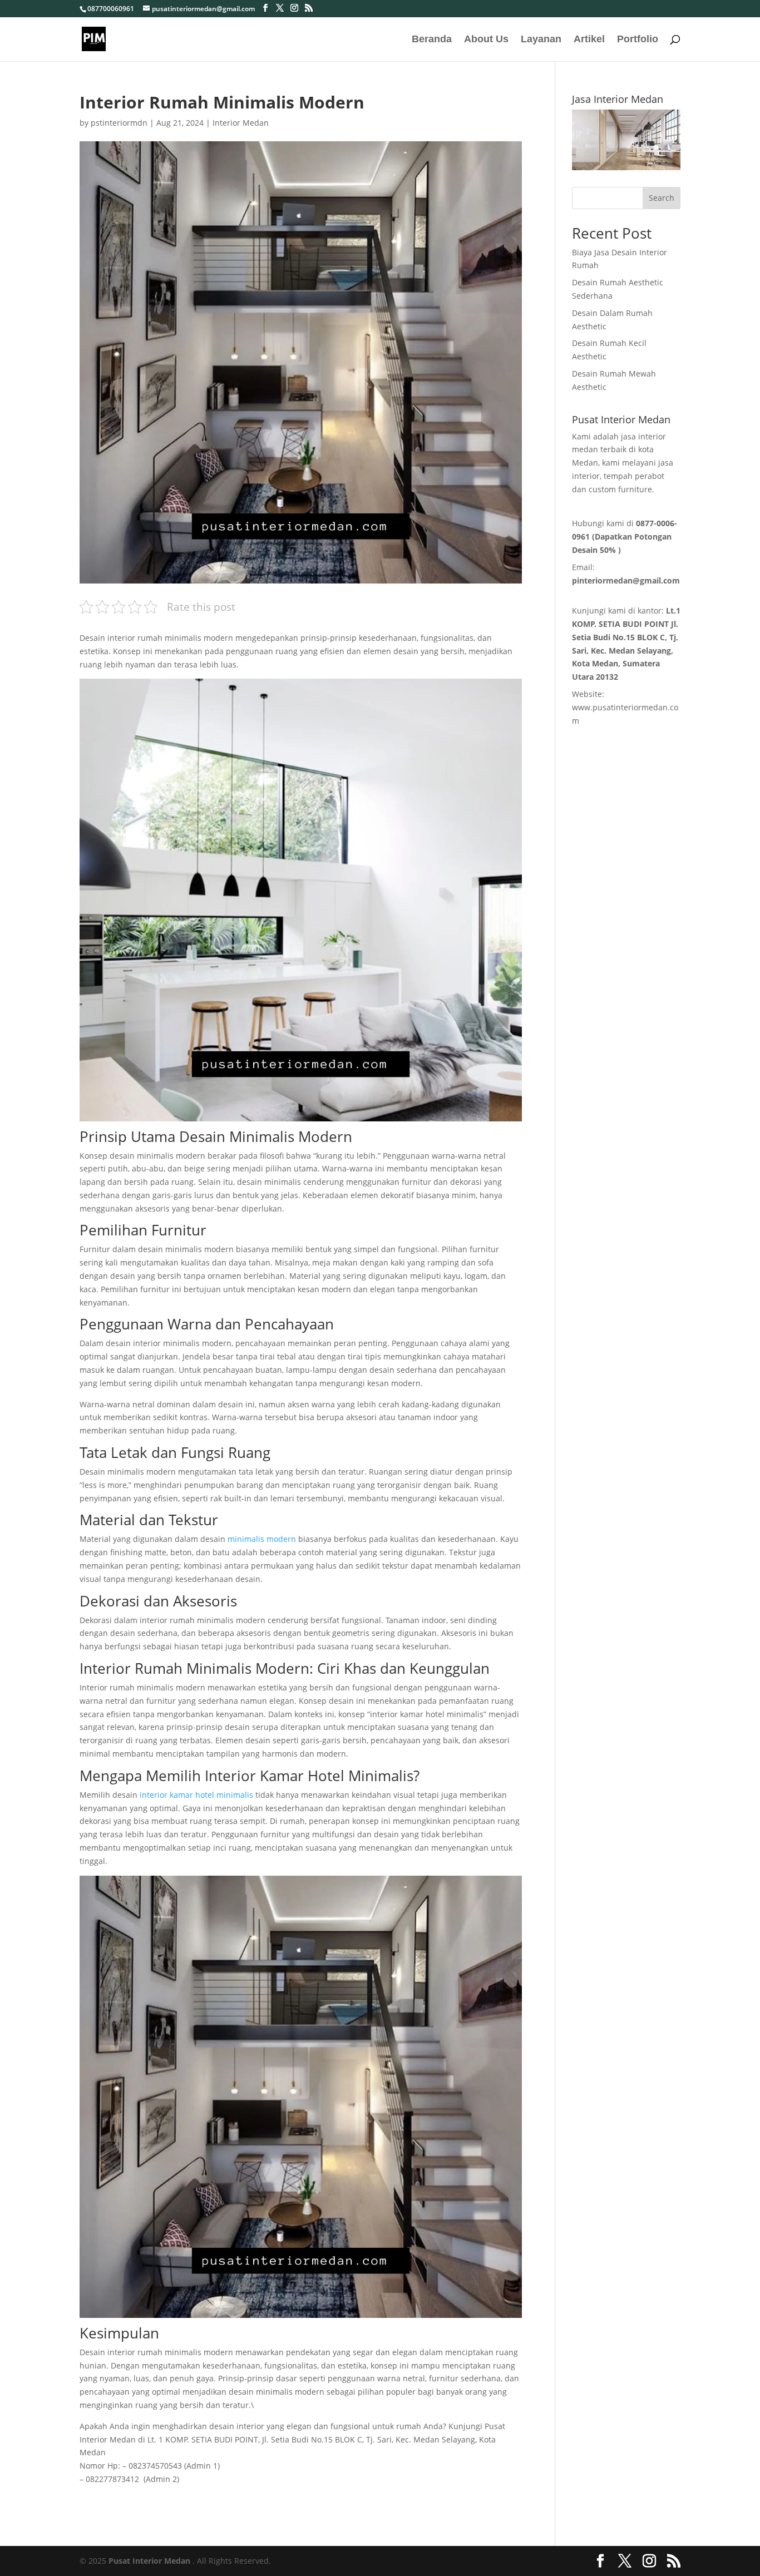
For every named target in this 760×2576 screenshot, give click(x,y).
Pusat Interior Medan (149, 2561)
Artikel (589, 40)
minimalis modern (262, 1539)
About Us (486, 40)
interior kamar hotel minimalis (196, 1795)
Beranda (432, 40)
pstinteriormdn (119, 123)
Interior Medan (241, 123)
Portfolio (638, 40)
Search (662, 198)
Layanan (541, 40)
